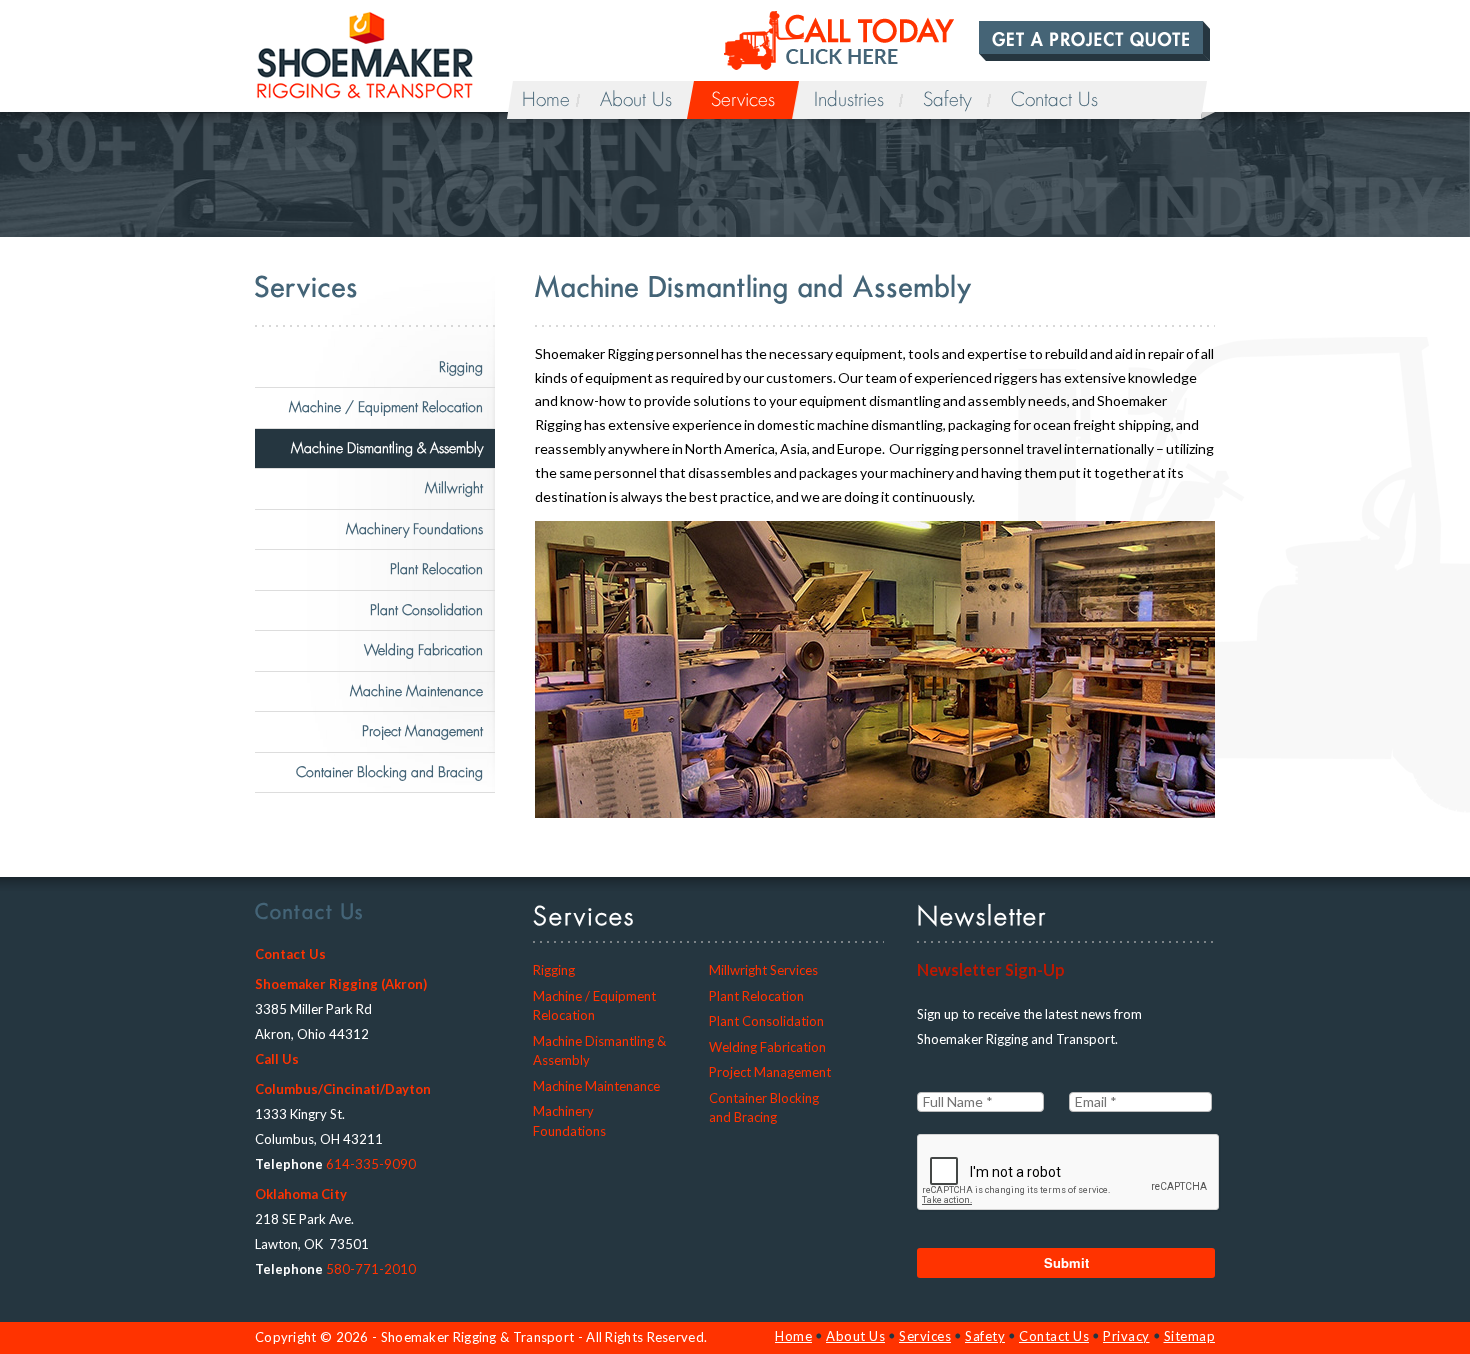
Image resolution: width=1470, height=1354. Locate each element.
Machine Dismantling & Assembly (387, 448)
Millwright (454, 488)
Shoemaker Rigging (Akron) (341, 984)
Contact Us (1054, 100)
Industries (849, 100)
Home (546, 100)
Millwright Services (763, 970)
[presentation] (1069, 1173)
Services (743, 100)
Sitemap (1190, 1336)
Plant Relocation (436, 569)
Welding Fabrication (423, 650)
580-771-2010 (371, 1269)
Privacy (1126, 1336)
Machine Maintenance (416, 691)
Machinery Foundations (414, 529)
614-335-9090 (371, 1164)
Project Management (422, 731)
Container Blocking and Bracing (389, 772)
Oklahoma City (301, 1194)
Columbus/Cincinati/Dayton (343, 1089)
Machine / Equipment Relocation (386, 407)
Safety (947, 100)
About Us (636, 100)
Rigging (461, 367)
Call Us (277, 1059)
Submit (1066, 1262)
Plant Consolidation (426, 610)
